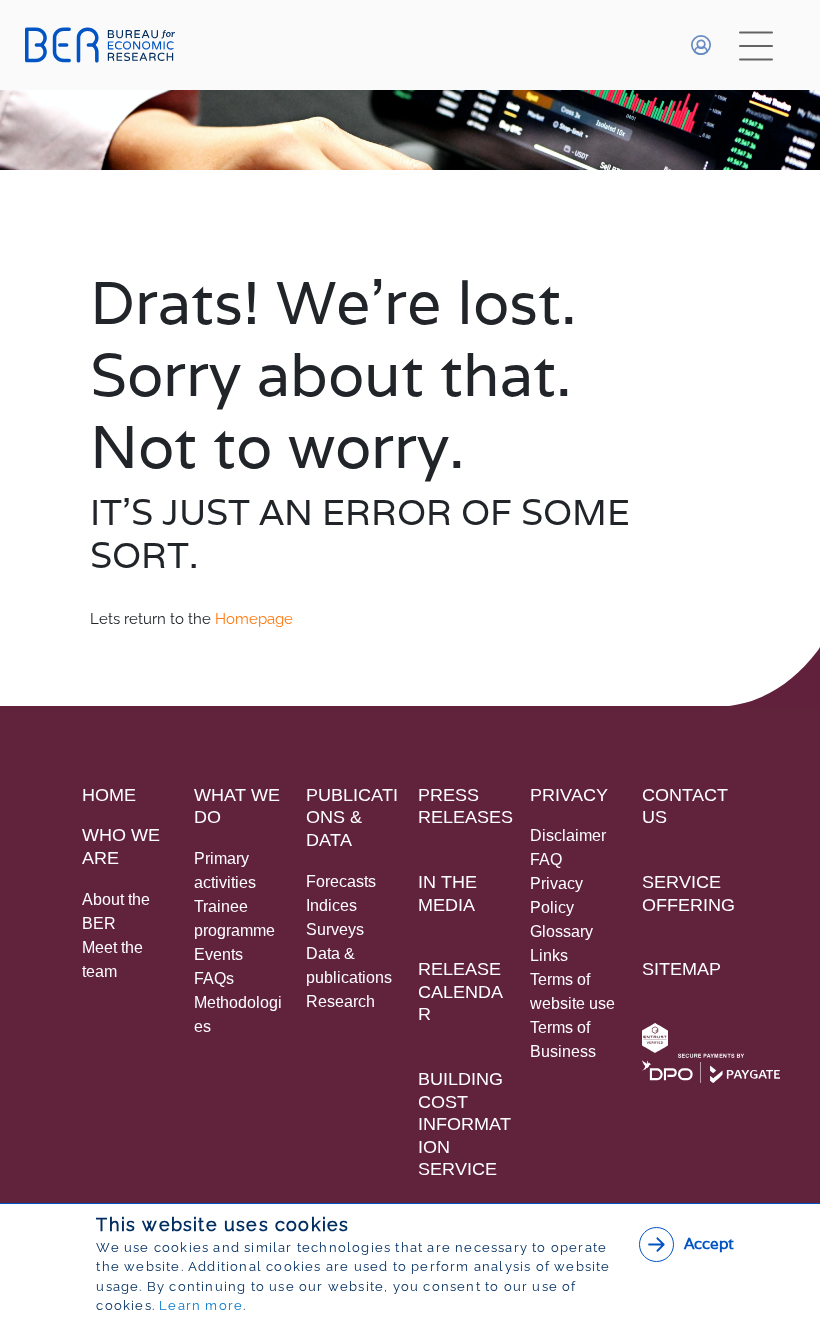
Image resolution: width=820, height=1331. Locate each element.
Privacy (569, 795)
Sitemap (681, 969)
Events (218, 954)
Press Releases (465, 806)
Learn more (201, 1305)
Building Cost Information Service (464, 1124)
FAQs (214, 978)
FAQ (546, 859)
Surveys (335, 929)
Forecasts (341, 881)
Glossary (561, 931)
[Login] (701, 45)
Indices (331, 905)
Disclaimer (568, 835)
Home (109, 795)
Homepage (254, 619)
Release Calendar (460, 991)
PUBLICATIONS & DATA (352, 817)
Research (340, 1001)
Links (549, 955)
